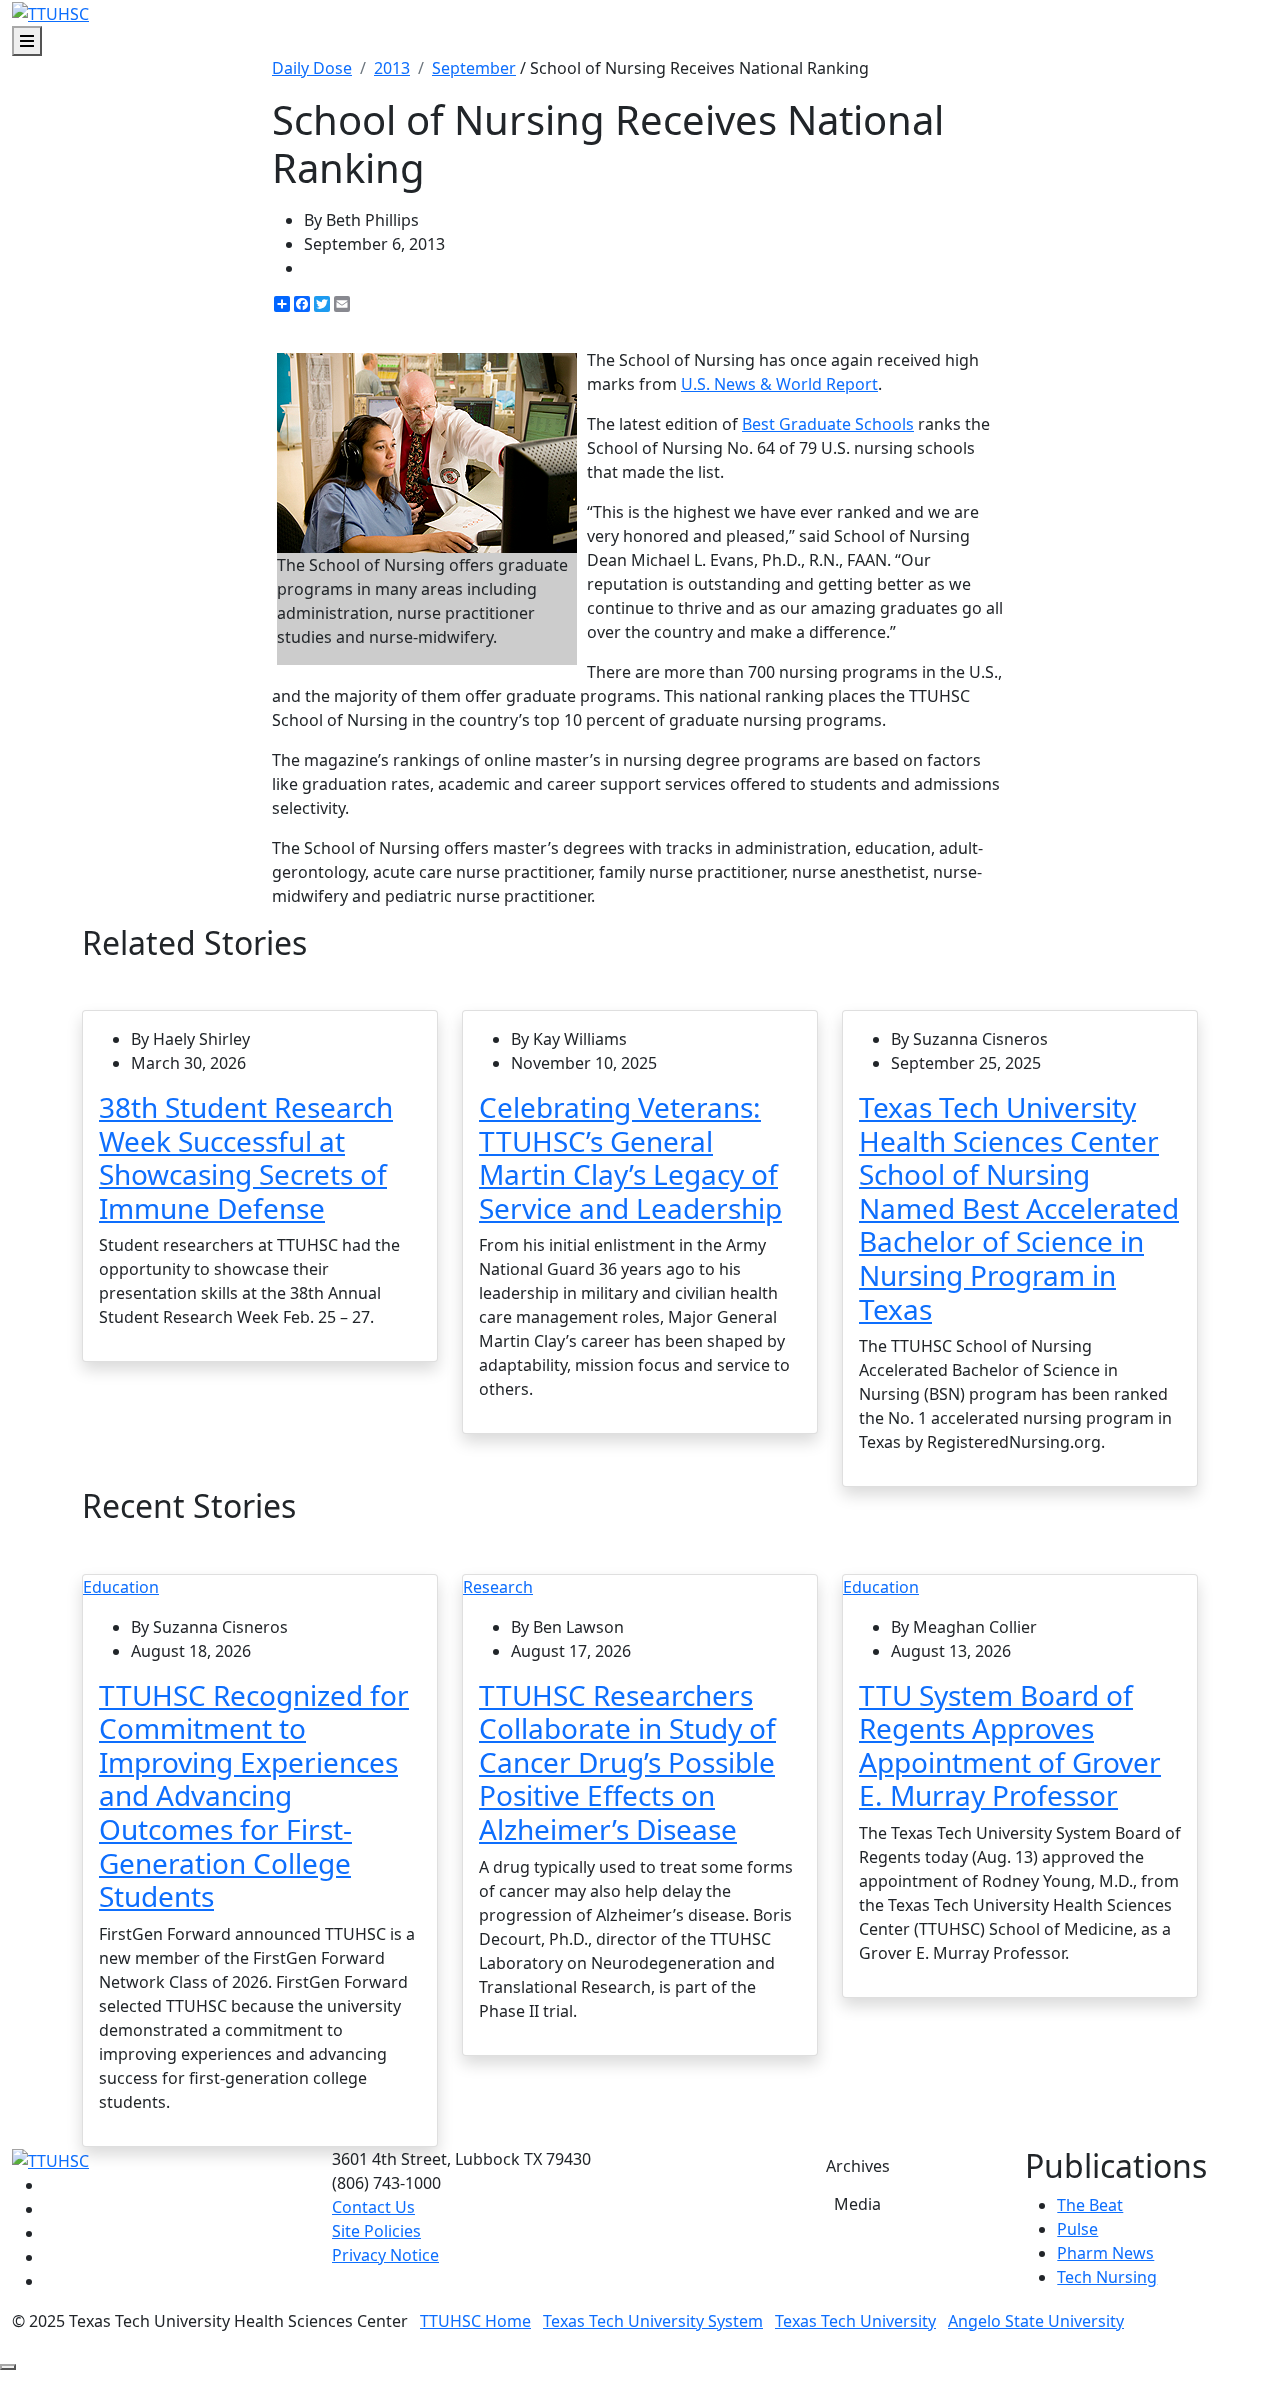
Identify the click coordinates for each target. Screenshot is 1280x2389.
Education (121, 1587)
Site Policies (376, 2231)
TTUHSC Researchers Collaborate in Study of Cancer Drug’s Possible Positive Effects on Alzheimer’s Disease (627, 1762)
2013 (392, 68)
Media (857, 2204)
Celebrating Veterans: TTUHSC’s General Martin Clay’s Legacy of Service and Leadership (630, 1157)
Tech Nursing (1107, 2277)
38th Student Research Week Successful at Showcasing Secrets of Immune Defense (246, 1157)
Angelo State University (1036, 2321)
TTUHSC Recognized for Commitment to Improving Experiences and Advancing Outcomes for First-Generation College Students (254, 1796)
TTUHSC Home (475, 2321)
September (474, 68)
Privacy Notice (385, 2255)
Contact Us (373, 2207)
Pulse (1077, 2229)
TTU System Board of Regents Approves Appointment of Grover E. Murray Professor (1010, 1745)
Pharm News (1105, 2253)
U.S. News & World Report (779, 384)
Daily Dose (312, 68)
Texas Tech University (855, 2321)
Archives (858, 2166)
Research (498, 1587)
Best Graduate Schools (828, 424)
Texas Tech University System (653, 2321)
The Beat (1090, 2205)
